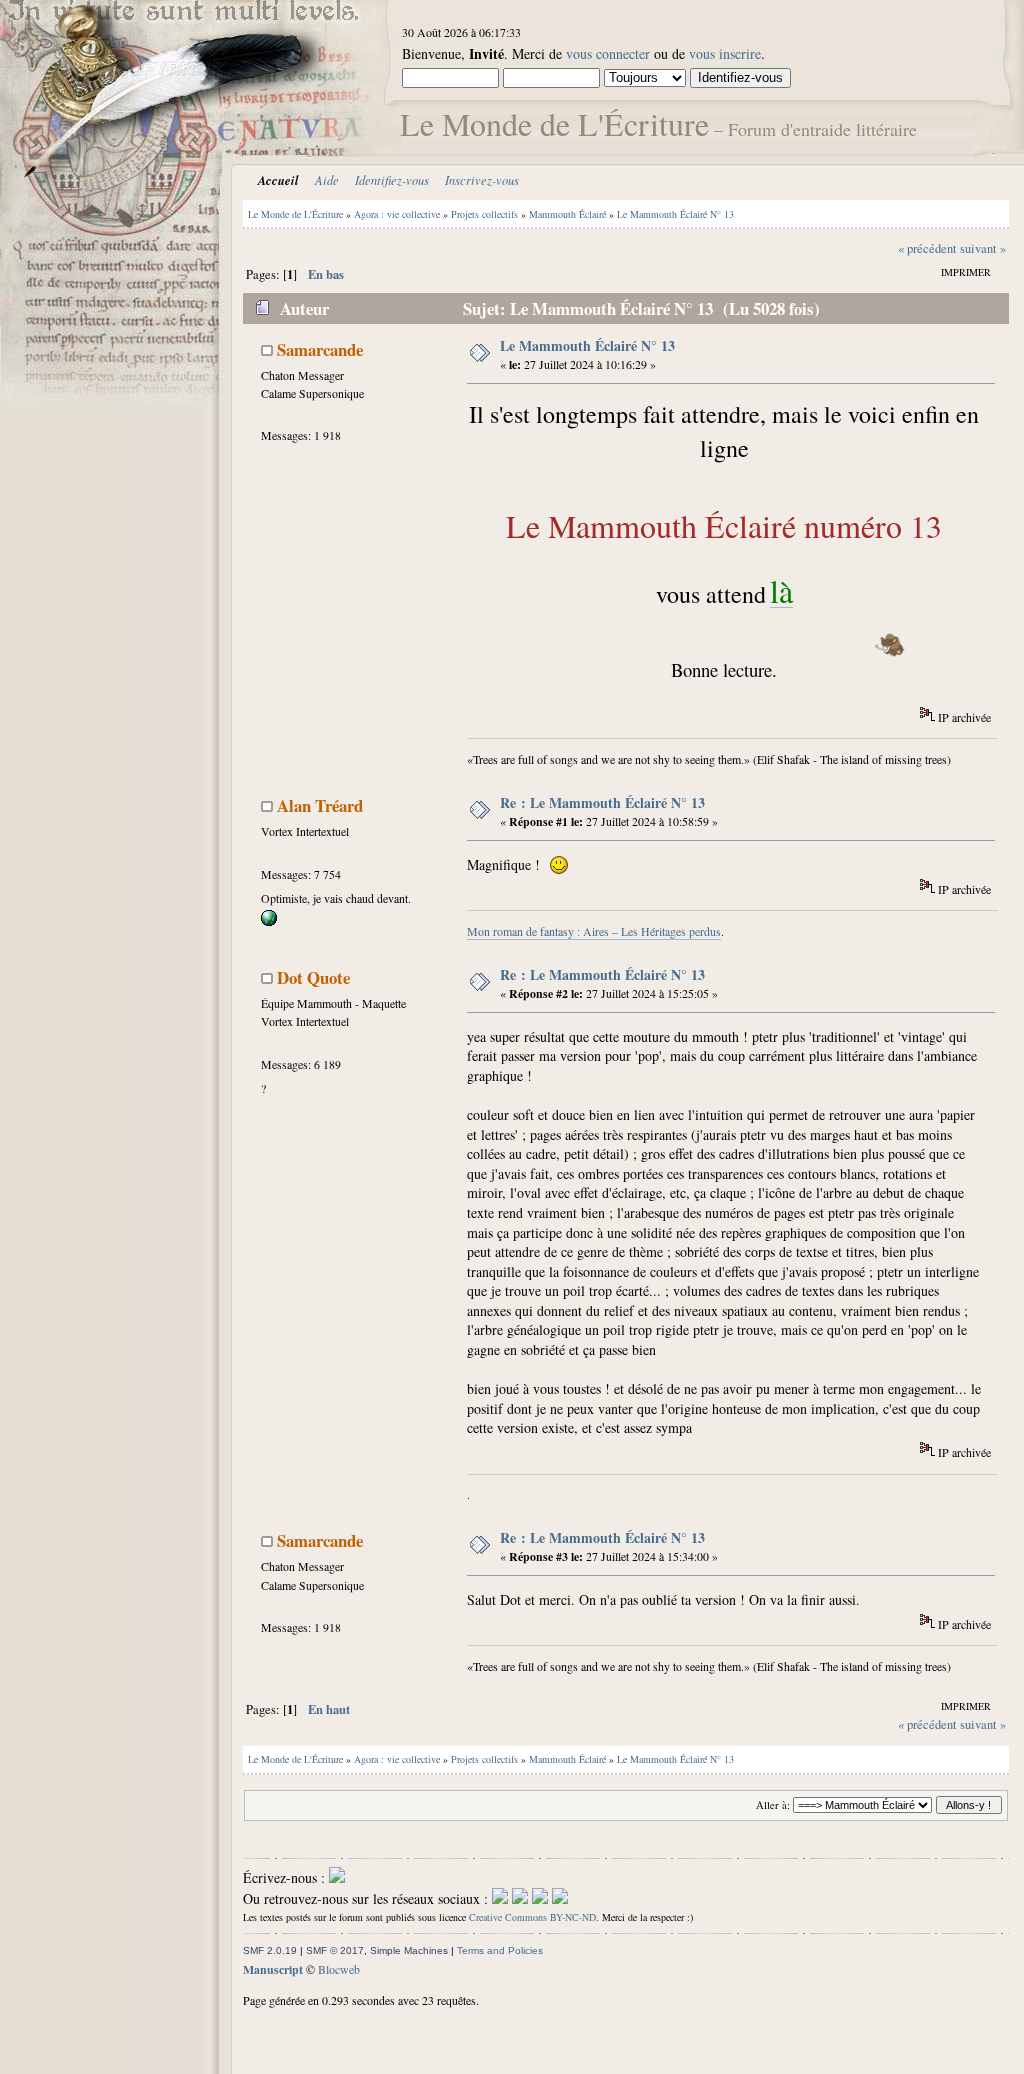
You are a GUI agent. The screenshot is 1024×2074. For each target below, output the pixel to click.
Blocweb (339, 1969)
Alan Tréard (320, 805)
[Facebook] (500, 1898)
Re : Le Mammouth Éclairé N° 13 (602, 802)
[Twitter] (520, 1898)
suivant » (983, 248)
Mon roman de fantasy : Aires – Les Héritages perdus (594, 931)
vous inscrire (725, 53)
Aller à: (773, 1805)
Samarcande (320, 349)
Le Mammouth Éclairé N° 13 (587, 345)
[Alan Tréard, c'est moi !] (269, 921)
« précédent (927, 248)
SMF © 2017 (335, 1950)
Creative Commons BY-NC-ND (532, 1917)
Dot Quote (313, 977)
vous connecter (608, 53)
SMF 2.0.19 (270, 1950)
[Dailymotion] (540, 1898)
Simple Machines (409, 1950)
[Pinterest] (560, 1898)
